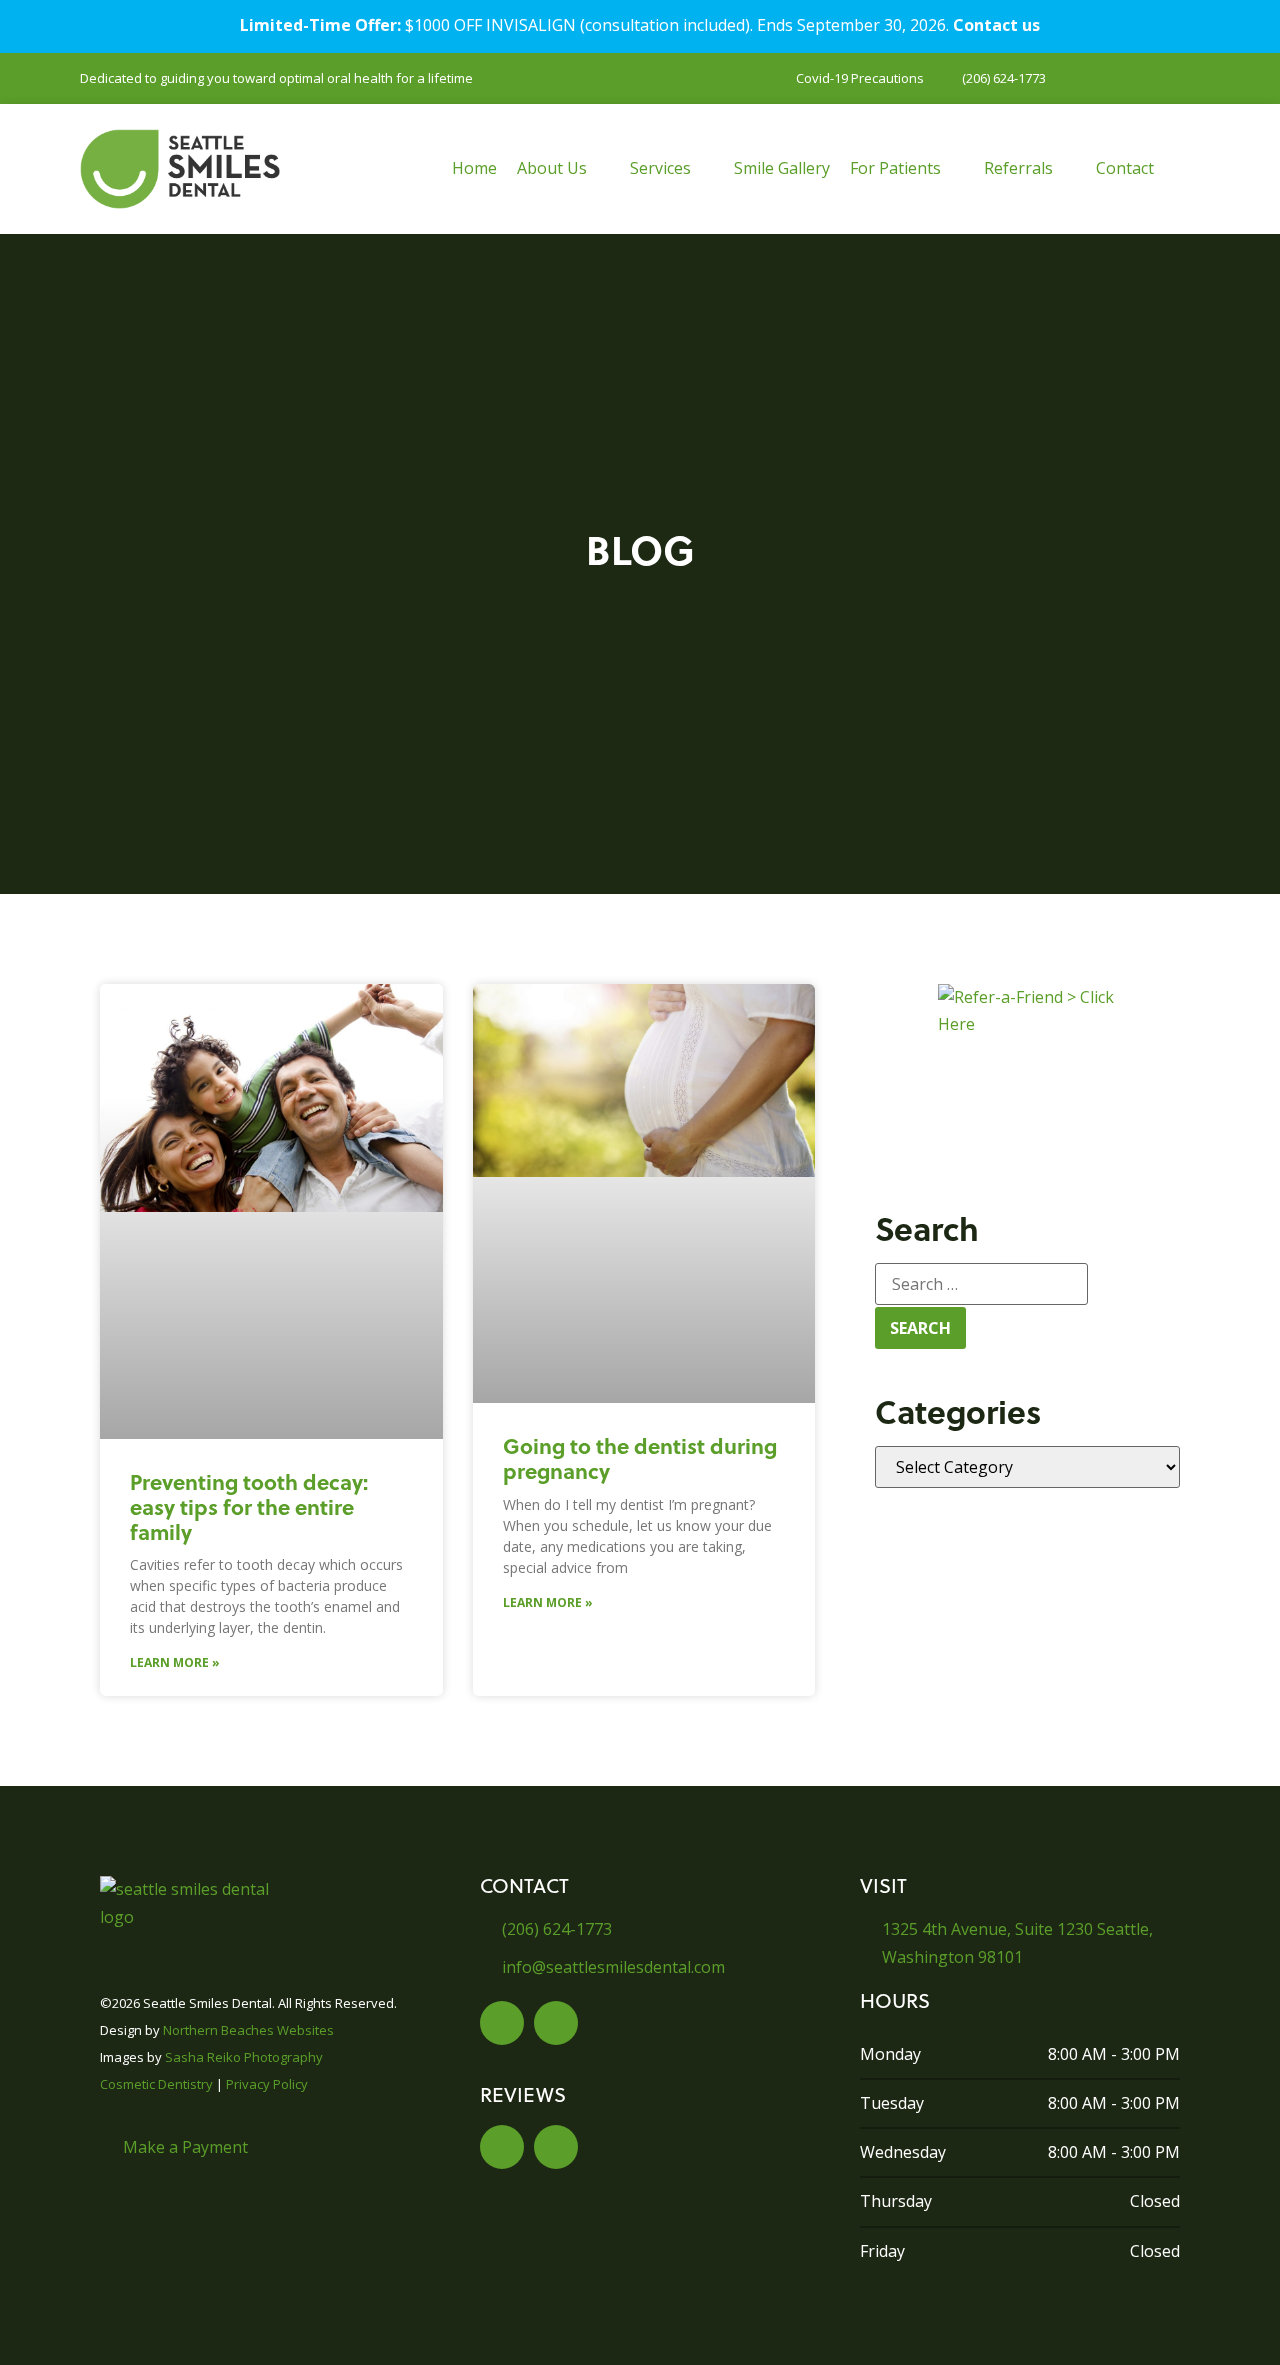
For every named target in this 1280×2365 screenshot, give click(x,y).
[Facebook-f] (502, 2023)
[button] (563, 168)
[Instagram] (556, 2023)
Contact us (996, 25)
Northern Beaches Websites (248, 2030)
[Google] (556, 2147)
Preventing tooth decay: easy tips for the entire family (249, 1506)
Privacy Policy (267, 2084)
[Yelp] (502, 2147)
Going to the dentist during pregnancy (640, 1458)
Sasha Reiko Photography (244, 2057)
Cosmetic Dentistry (156, 2084)
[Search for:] (981, 1284)
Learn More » (175, 1662)
